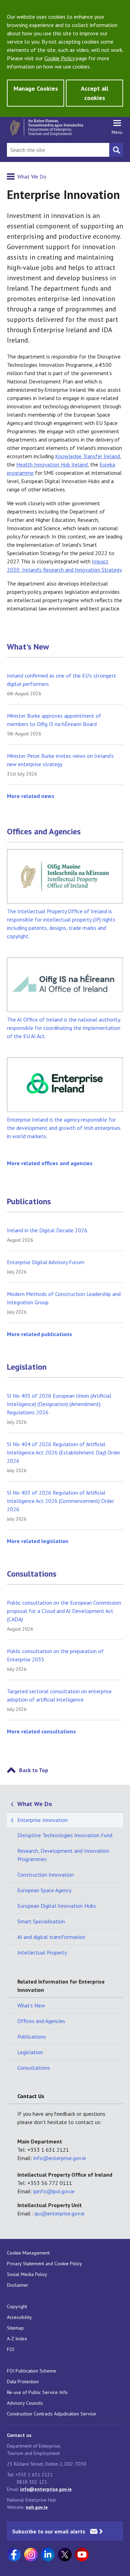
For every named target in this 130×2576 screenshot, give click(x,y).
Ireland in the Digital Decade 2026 (47, 1230)
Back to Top (34, 1770)
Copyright (17, 2306)
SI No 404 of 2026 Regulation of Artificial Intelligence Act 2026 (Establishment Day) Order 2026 (64, 1452)
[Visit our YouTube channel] (82, 2555)
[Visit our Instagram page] (31, 2555)
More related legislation (38, 1541)
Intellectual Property (42, 1952)
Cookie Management (28, 2253)
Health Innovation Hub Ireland (52, 464)
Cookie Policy (59, 58)
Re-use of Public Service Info (37, 2392)
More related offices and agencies (50, 1163)
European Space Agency (44, 1890)
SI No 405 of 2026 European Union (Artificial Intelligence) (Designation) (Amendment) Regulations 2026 (59, 1404)
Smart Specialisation (41, 1921)
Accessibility (19, 2317)
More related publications (40, 1334)
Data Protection (23, 2382)
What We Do (32, 176)
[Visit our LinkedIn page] (48, 2555)
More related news (31, 796)
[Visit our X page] (65, 2555)
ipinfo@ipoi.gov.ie (54, 2191)
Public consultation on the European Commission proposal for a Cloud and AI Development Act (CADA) (64, 1611)
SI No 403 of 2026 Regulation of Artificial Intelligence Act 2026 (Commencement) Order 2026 (60, 1501)
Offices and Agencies (44, 832)
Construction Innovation (46, 1875)
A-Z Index (17, 2339)
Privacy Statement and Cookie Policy (45, 2264)
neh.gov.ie (37, 2507)
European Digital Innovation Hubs (57, 1906)
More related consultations (41, 1731)
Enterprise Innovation (42, 1820)
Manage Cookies (36, 88)
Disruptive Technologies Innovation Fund (65, 1835)
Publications (29, 1201)
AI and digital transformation (51, 1937)
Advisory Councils (25, 2403)
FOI (11, 2349)
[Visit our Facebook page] (14, 2555)
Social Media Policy (27, 2274)
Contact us (19, 2435)
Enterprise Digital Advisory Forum (46, 1262)
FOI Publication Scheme (32, 2371)
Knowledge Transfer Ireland (88, 456)
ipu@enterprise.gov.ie (60, 2213)
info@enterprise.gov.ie (60, 2158)
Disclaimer (18, 2285)
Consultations (32, 1574)
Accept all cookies (94, 93)
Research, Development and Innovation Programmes (63, 1855)
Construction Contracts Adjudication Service (51, 2414)
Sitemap (15, 2328)
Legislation (27, 1367)
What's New (28, 647)
